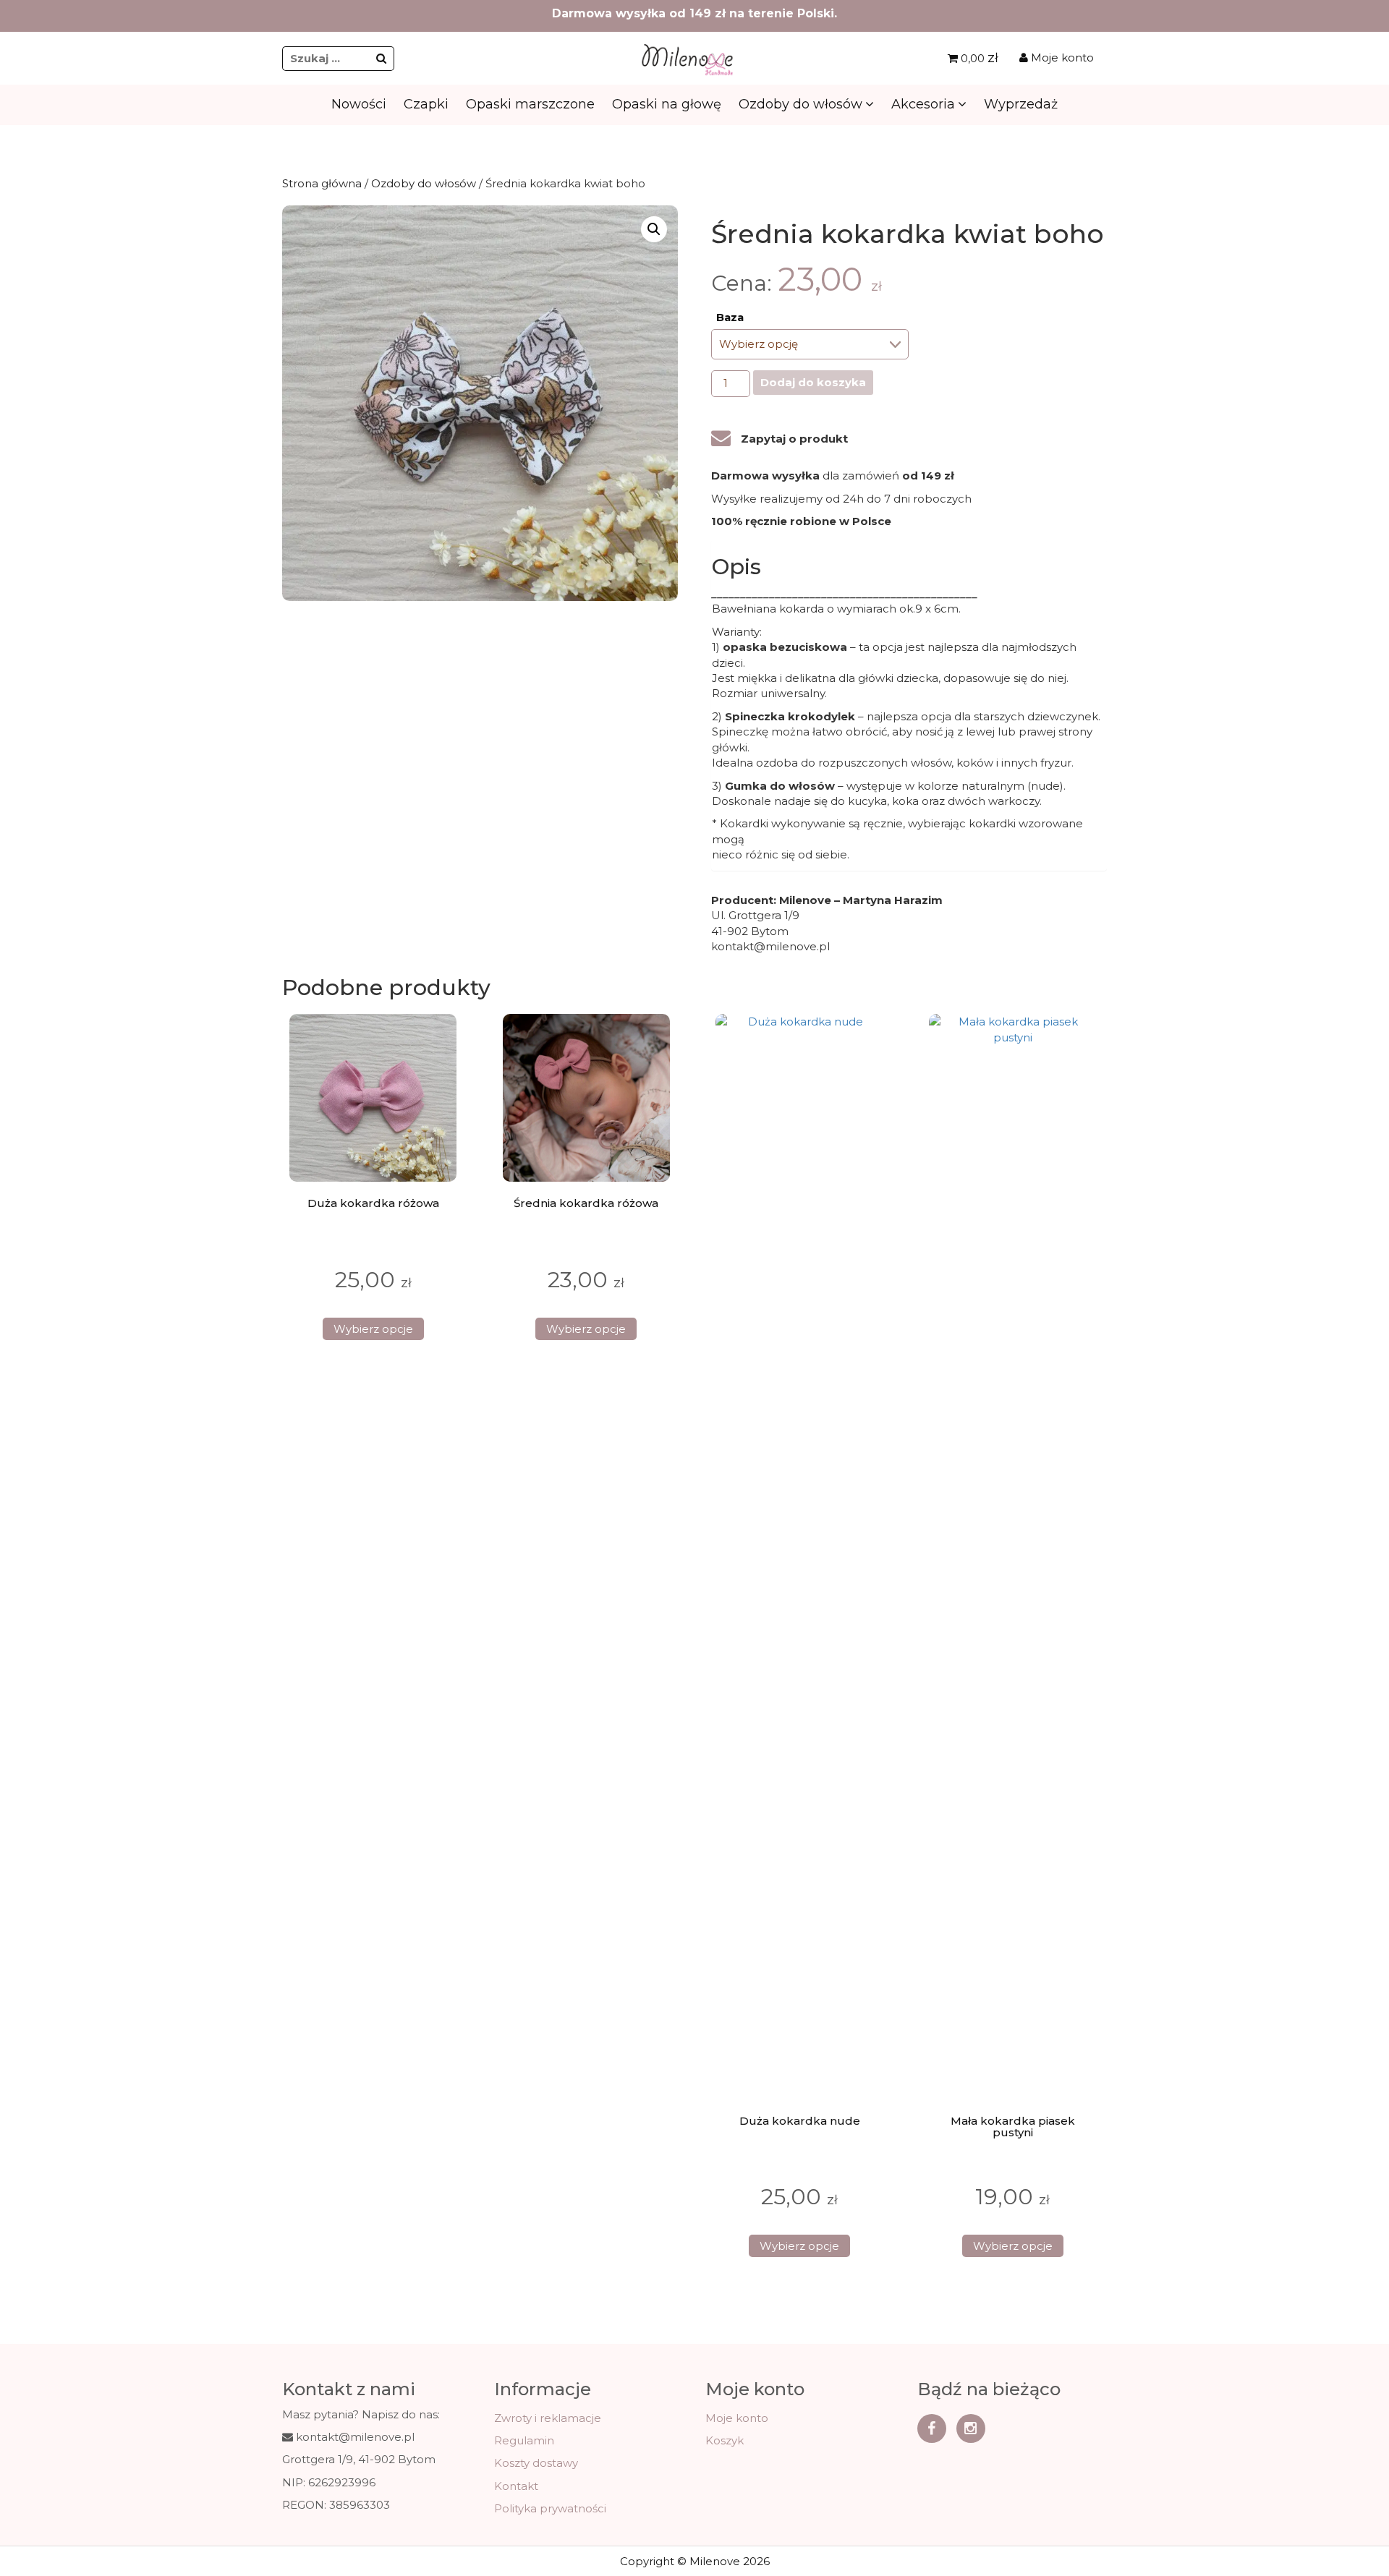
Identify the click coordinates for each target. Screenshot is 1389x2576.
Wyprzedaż (1021, 104)
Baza (730, 317)
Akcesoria (923, 104)
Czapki (426, 104)
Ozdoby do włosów (800, 104)
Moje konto (1061, 57)
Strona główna (322, 183)
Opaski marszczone (530, 104)
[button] (654, 229)
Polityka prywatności (550, 2508)
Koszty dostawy (536, 2463)
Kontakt (516, 2486)
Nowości (359, 104)
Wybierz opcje (373, 1329)
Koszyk (725, 2440)
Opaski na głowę (667, 104)
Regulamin (524, 2440)
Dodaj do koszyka (813, 382)
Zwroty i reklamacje (548, 2418)
